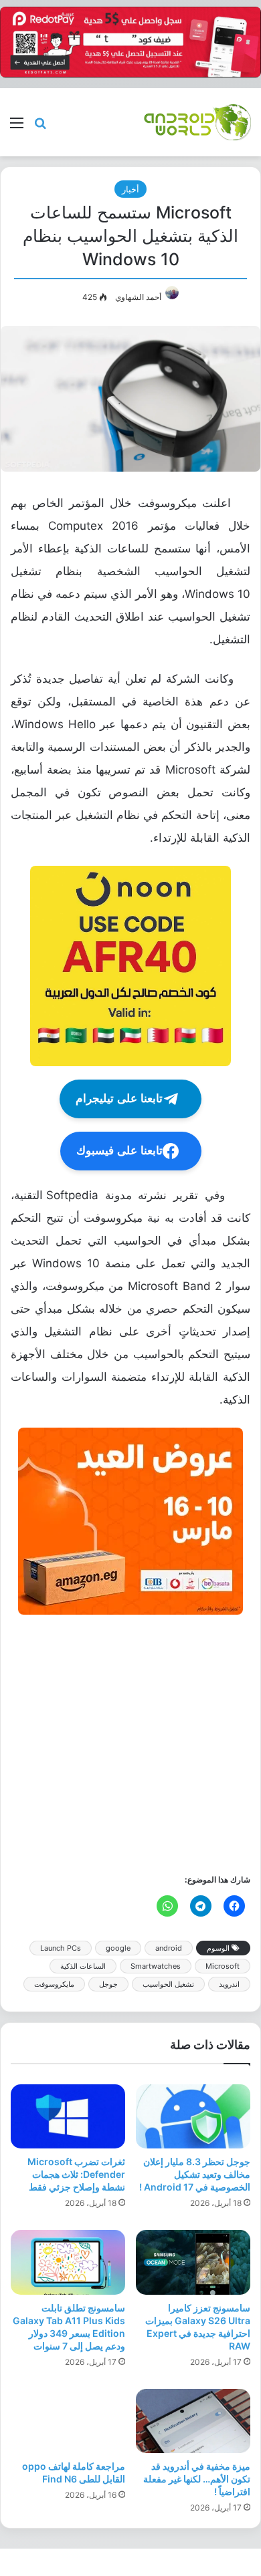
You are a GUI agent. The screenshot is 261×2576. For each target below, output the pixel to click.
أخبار (130, 189)
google (118, 1948)
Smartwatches (156, 1966)
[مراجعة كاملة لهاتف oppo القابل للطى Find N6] (68, 2421)
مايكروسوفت (54, 1984)
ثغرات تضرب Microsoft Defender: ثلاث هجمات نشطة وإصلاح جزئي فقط (76, 2174)
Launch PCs (61, 1948)
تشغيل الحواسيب (168, 1984)
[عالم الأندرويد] (197, 122)
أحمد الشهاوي (138, 297)
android (169, 1948)
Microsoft (223, 1966)
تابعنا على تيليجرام (119, 1099)
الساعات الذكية (83, 1966)
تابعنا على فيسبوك (119, 1151)
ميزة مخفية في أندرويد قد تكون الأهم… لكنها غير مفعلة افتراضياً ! (197, 2479)
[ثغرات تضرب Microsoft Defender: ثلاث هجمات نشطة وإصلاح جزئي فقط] (68, 2116)
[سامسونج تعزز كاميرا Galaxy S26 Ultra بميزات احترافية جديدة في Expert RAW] (193, 2262)
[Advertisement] (130, 1743)
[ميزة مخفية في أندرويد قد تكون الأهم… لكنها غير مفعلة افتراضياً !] (193, 2421)
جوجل (108, 1984)
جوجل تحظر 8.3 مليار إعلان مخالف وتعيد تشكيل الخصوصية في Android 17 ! (195, 2174)
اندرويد (229, 1984)
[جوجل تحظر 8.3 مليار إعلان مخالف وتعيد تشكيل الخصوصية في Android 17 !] (193, 2116)
